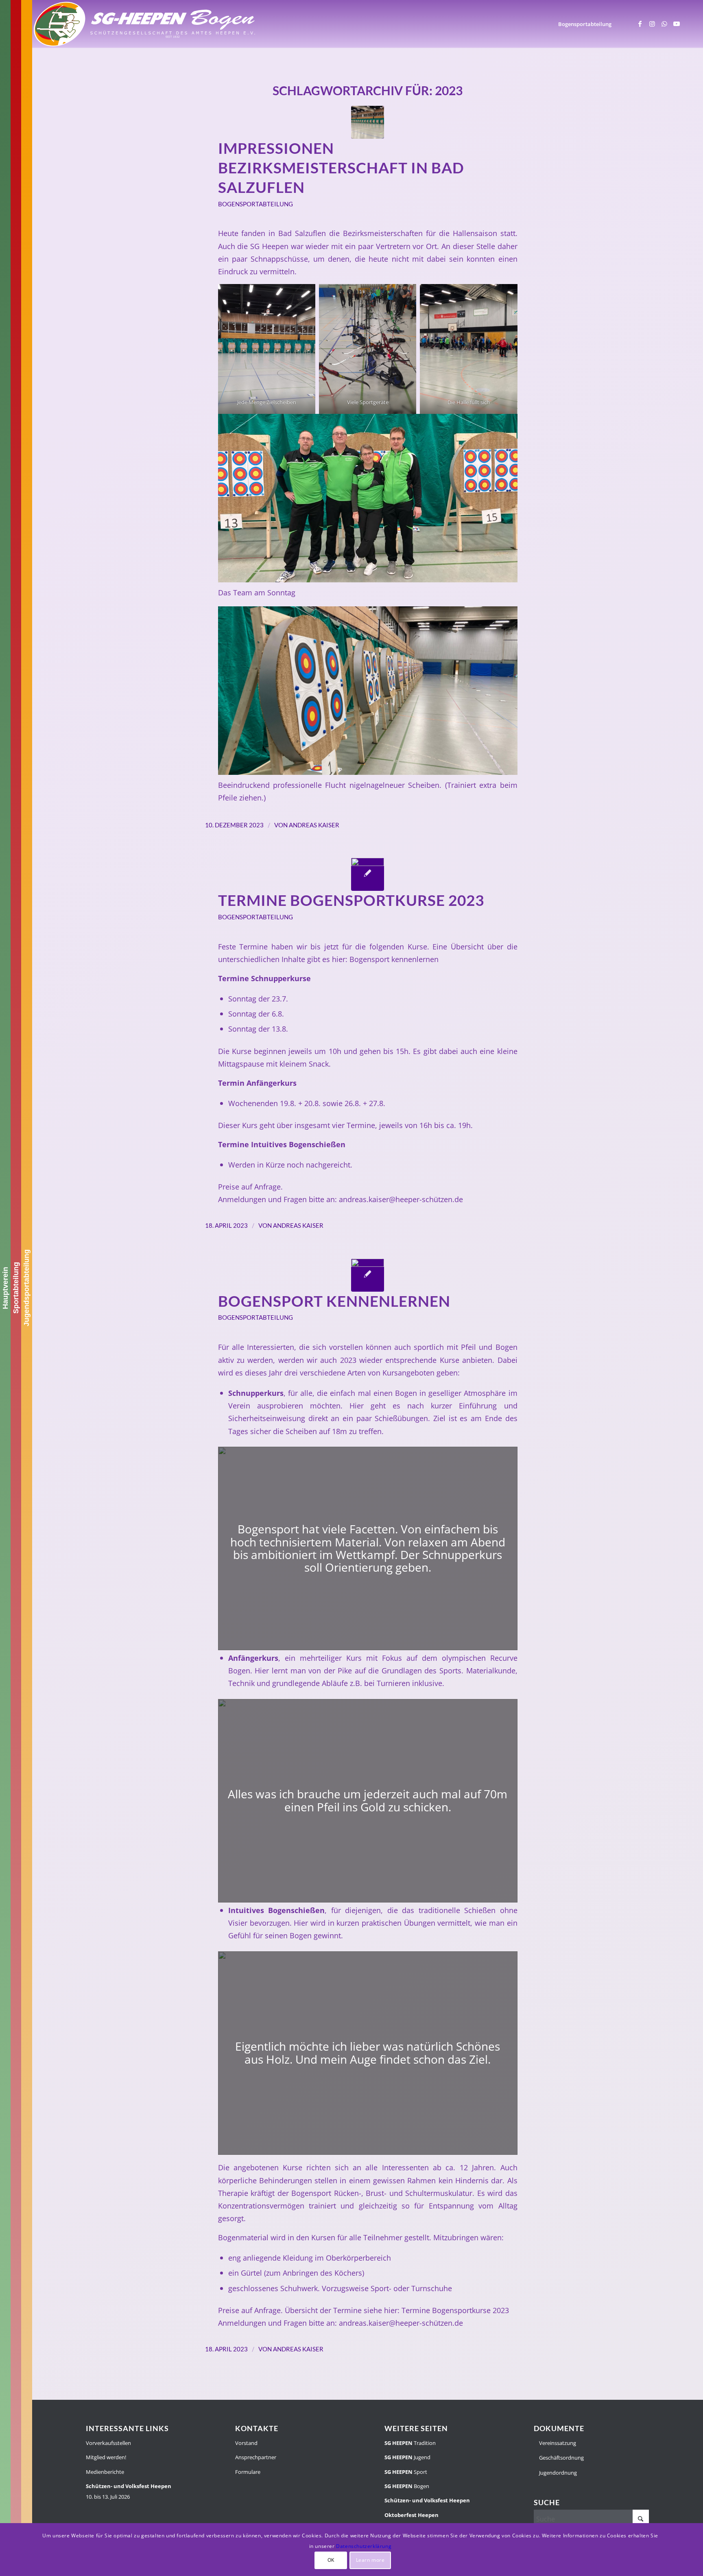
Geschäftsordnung (561, 2458)
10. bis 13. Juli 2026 (129, 2491)
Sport (406, 2472)
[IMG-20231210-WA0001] (368, 122)
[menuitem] (585, 24)
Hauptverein (5, 1288)
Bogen (407, 2486)
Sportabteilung (16, 1288)
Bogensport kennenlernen (394, 959)
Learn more (370, 2560)
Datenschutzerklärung (364, 2546)
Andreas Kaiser (314, 825)
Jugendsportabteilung (26, 1288)
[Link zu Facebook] (640, 24)
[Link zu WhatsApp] (664, 24)
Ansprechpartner (256, 2457)
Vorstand (246, 2443)
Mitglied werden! (106, 2457)
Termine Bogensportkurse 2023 (351, 900)
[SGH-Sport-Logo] (368, 874)
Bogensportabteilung (255, 204)
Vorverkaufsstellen (108, 2443)
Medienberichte (105, 2472)
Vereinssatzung (557, 2443)
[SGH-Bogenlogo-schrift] (145, 24)
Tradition (410, 2443)
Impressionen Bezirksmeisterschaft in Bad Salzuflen (341, 168)
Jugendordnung (557, 2473)
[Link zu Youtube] (677, 24)
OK (331, 2560)
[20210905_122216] (368, 1275)
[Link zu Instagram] (652, 24)
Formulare (248, 2472)
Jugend (407, 2457)
